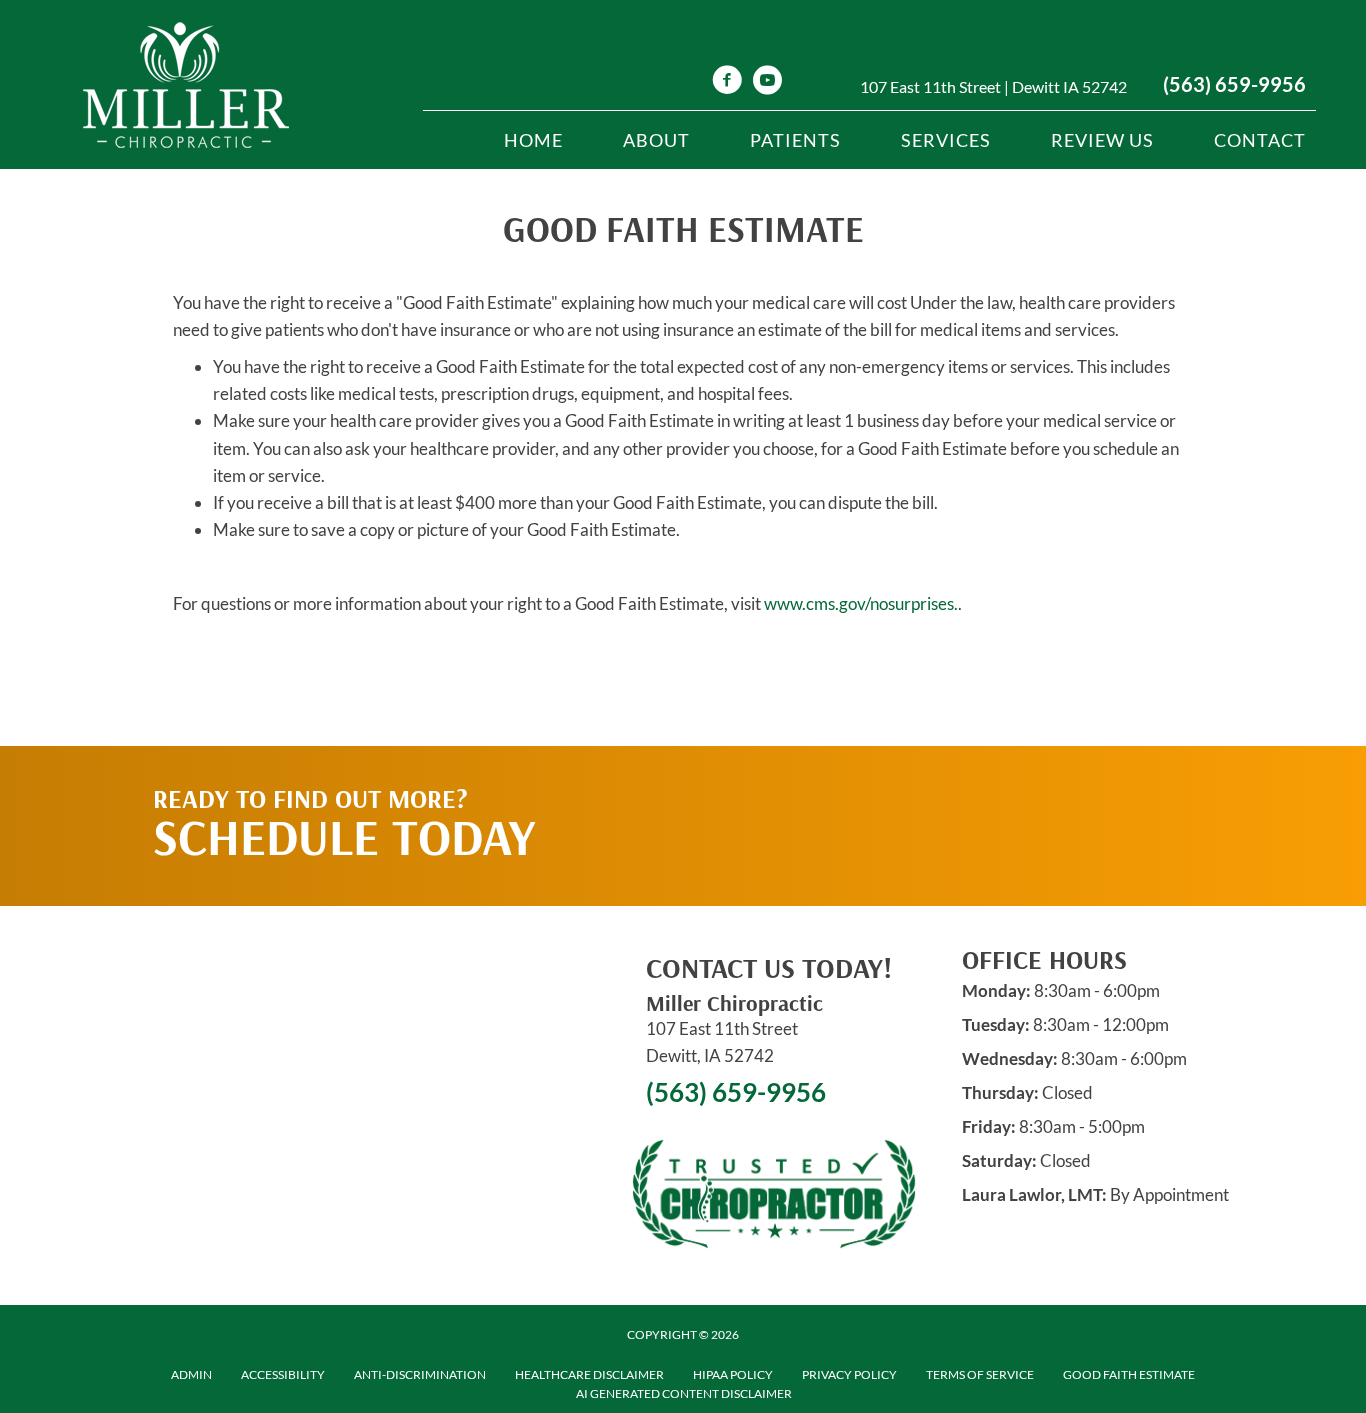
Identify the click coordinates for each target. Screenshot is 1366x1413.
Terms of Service (980, 1374)
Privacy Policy (849, 1374)
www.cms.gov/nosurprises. (859, 603)
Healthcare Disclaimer (589, 1374)
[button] (1024, 786)
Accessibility (283, 1374)
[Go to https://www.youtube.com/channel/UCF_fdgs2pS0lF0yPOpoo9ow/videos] (767, 82)
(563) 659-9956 (1234, 84)
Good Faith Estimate (1129, 1374)
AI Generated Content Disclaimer (684, 1393)
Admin (191, 1374)
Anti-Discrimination (420, 1374)
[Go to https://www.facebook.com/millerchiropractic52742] (727, 82)
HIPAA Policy (733, 1374)
